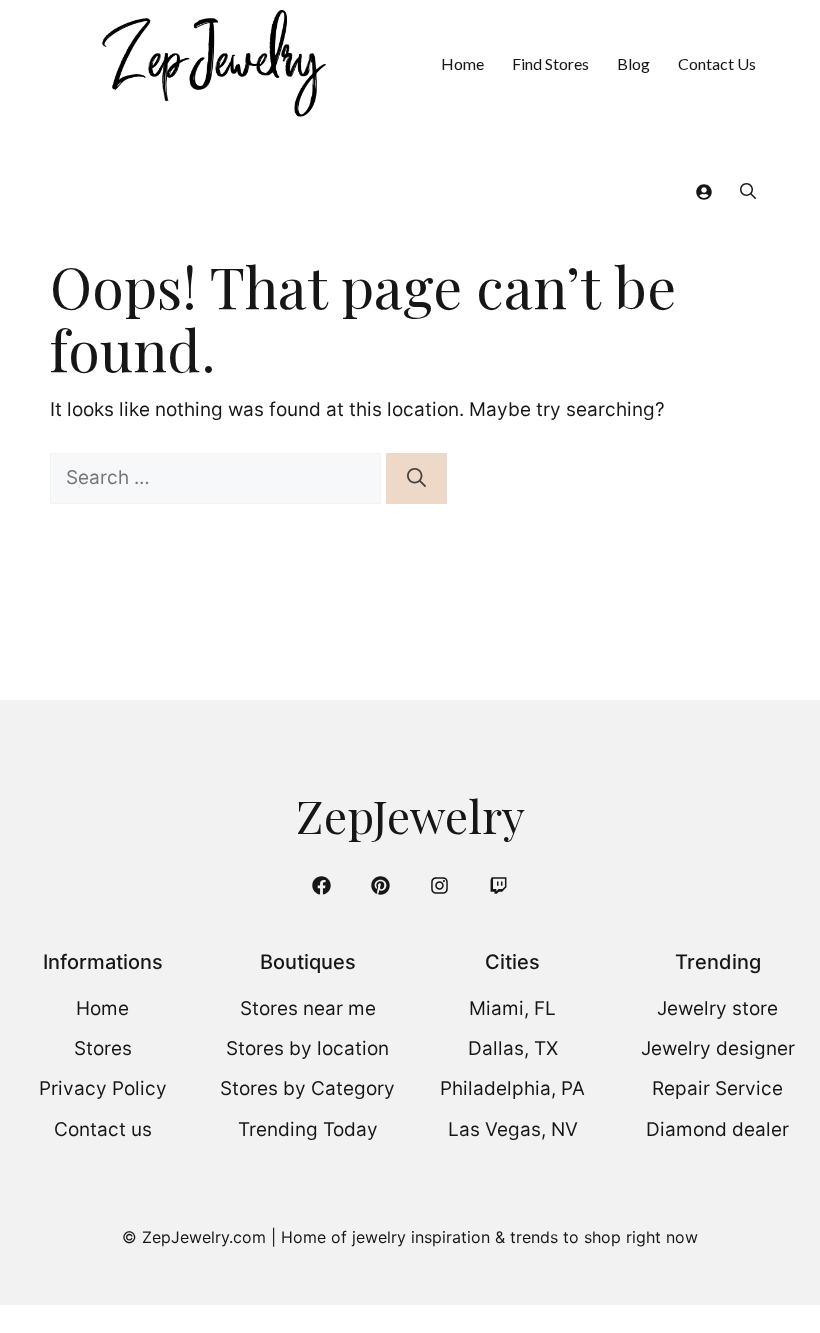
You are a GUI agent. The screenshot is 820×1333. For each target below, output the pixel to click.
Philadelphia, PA (512, 1088)
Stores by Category (307, 1088)
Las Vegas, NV (513, 1129)
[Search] (416, 478)
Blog (633, 63)
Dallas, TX (513, 1048)
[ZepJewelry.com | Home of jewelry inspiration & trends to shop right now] (211, 63)
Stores (103, 1048)
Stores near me (308, 1008)
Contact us (103, 1129)
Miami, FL (512, 1008)
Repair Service (717, 1088)
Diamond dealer (717, 1129)
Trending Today (308, 1129)
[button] (748, 190)
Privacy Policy (103, 1088)
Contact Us (717, 63)
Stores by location (307, 1048)
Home (462, 63)
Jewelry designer (718, 1048)
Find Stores (550, 63)
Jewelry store (717, 1008)
